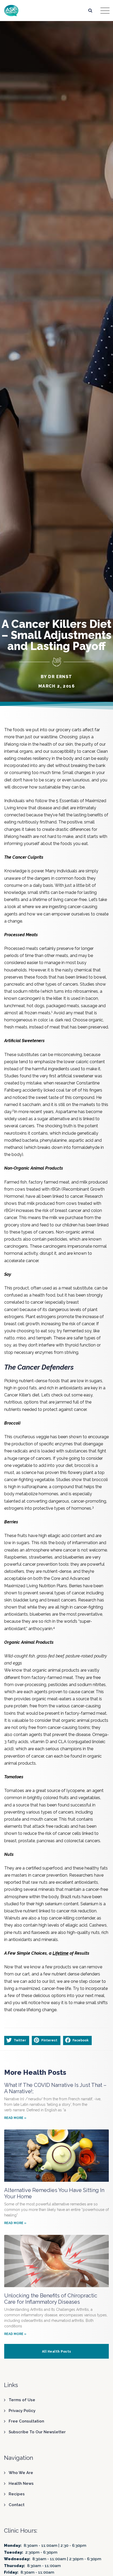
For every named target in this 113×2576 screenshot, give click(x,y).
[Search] (90, 10)
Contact (17, 2505)
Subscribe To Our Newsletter (37, 2432)
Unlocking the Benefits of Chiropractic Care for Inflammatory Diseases (51, 2299)
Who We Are (21, 2473)
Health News (21, 2483)
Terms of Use (22, 2400)
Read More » (15, 2118)
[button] (17, 2040)
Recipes (17, 2494)
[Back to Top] (102, 2567)
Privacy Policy (22, 2411)
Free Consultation (26, 2421)
